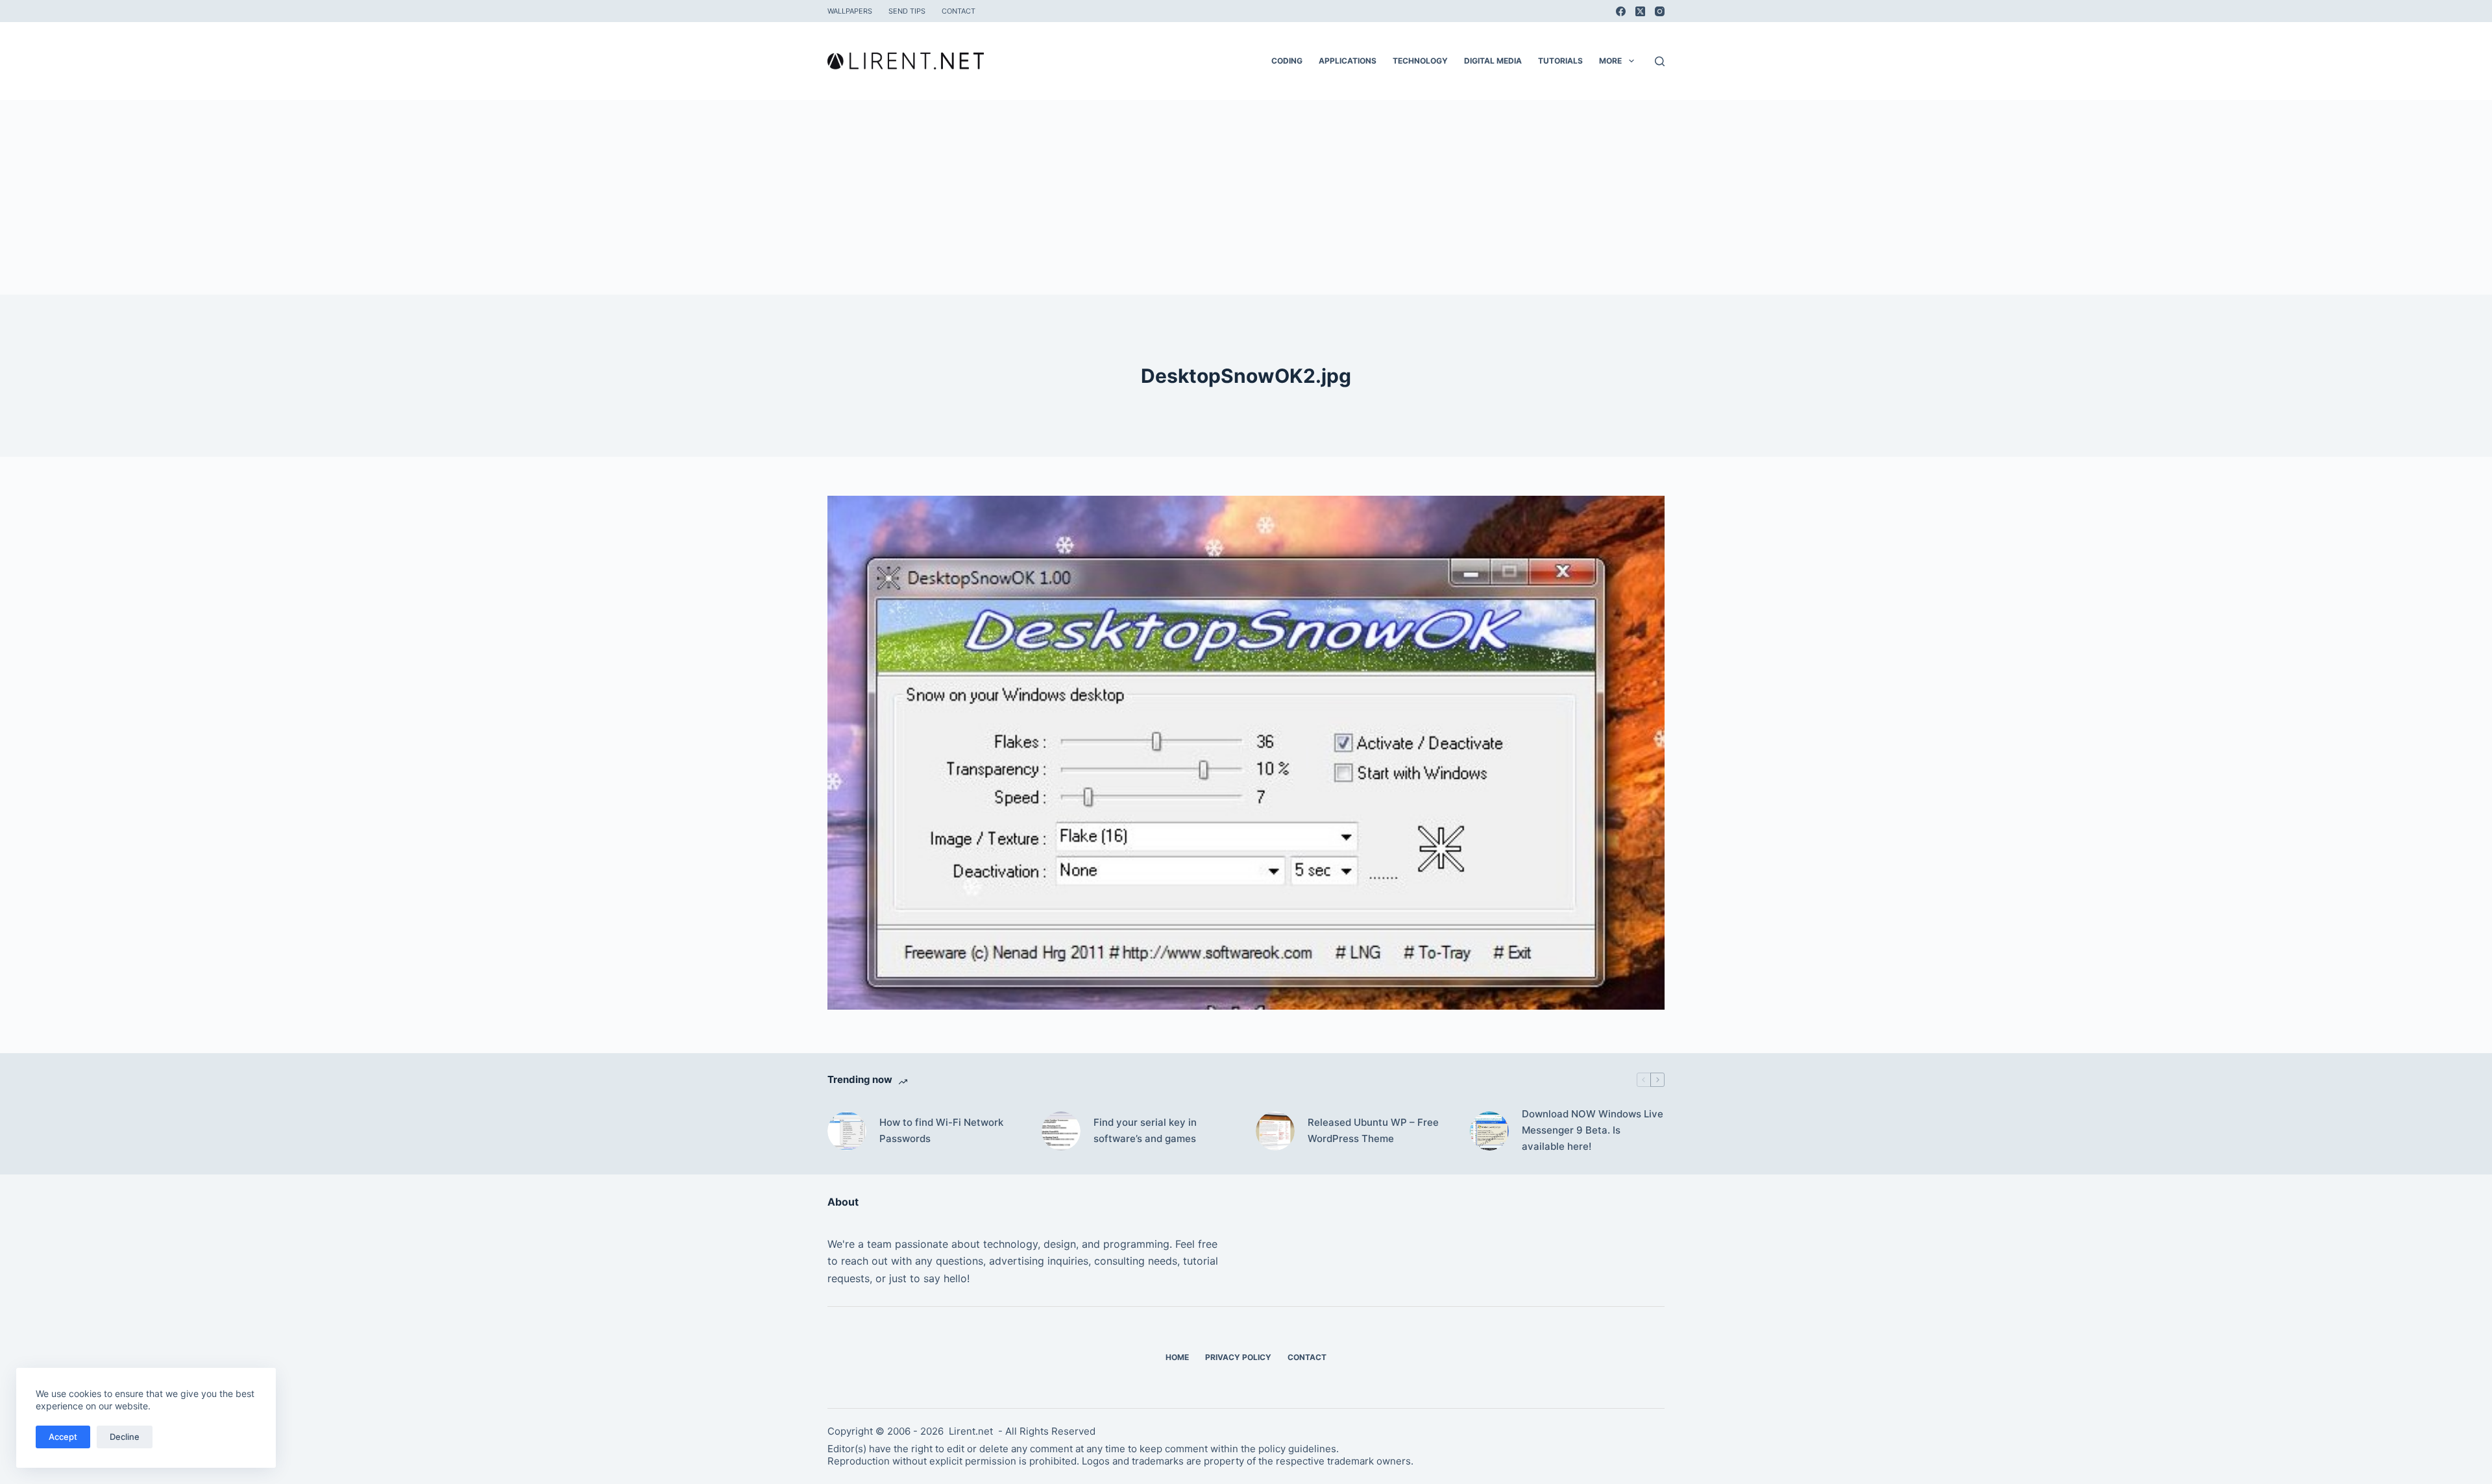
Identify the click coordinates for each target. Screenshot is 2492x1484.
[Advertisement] (1246, 197)
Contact (959, 11)
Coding (1287, 61)
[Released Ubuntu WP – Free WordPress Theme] (1275, 1131)
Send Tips (907, 11)
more (1610, 61)
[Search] (1660, 61)
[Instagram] (1660, 11)
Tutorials (1560, 61)
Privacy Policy (1238, 1357)
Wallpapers (850, 11)
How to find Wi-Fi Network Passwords (941, 1130)
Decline (125, 1437)
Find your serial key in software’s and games (1145, 1130)
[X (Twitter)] (1640, 11)
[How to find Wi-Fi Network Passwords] (847, 1131)
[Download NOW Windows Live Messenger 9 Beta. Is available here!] (1489, 1131)
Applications (1348, 61)
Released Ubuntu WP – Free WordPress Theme (1373, 1130)
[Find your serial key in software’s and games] (1061, 1131)
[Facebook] (1621, 11)
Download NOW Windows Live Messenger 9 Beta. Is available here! (1593, 1130)
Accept (63, 1437)
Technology (1420, 61)
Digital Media (1493, 61)
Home (1177, 1357)
